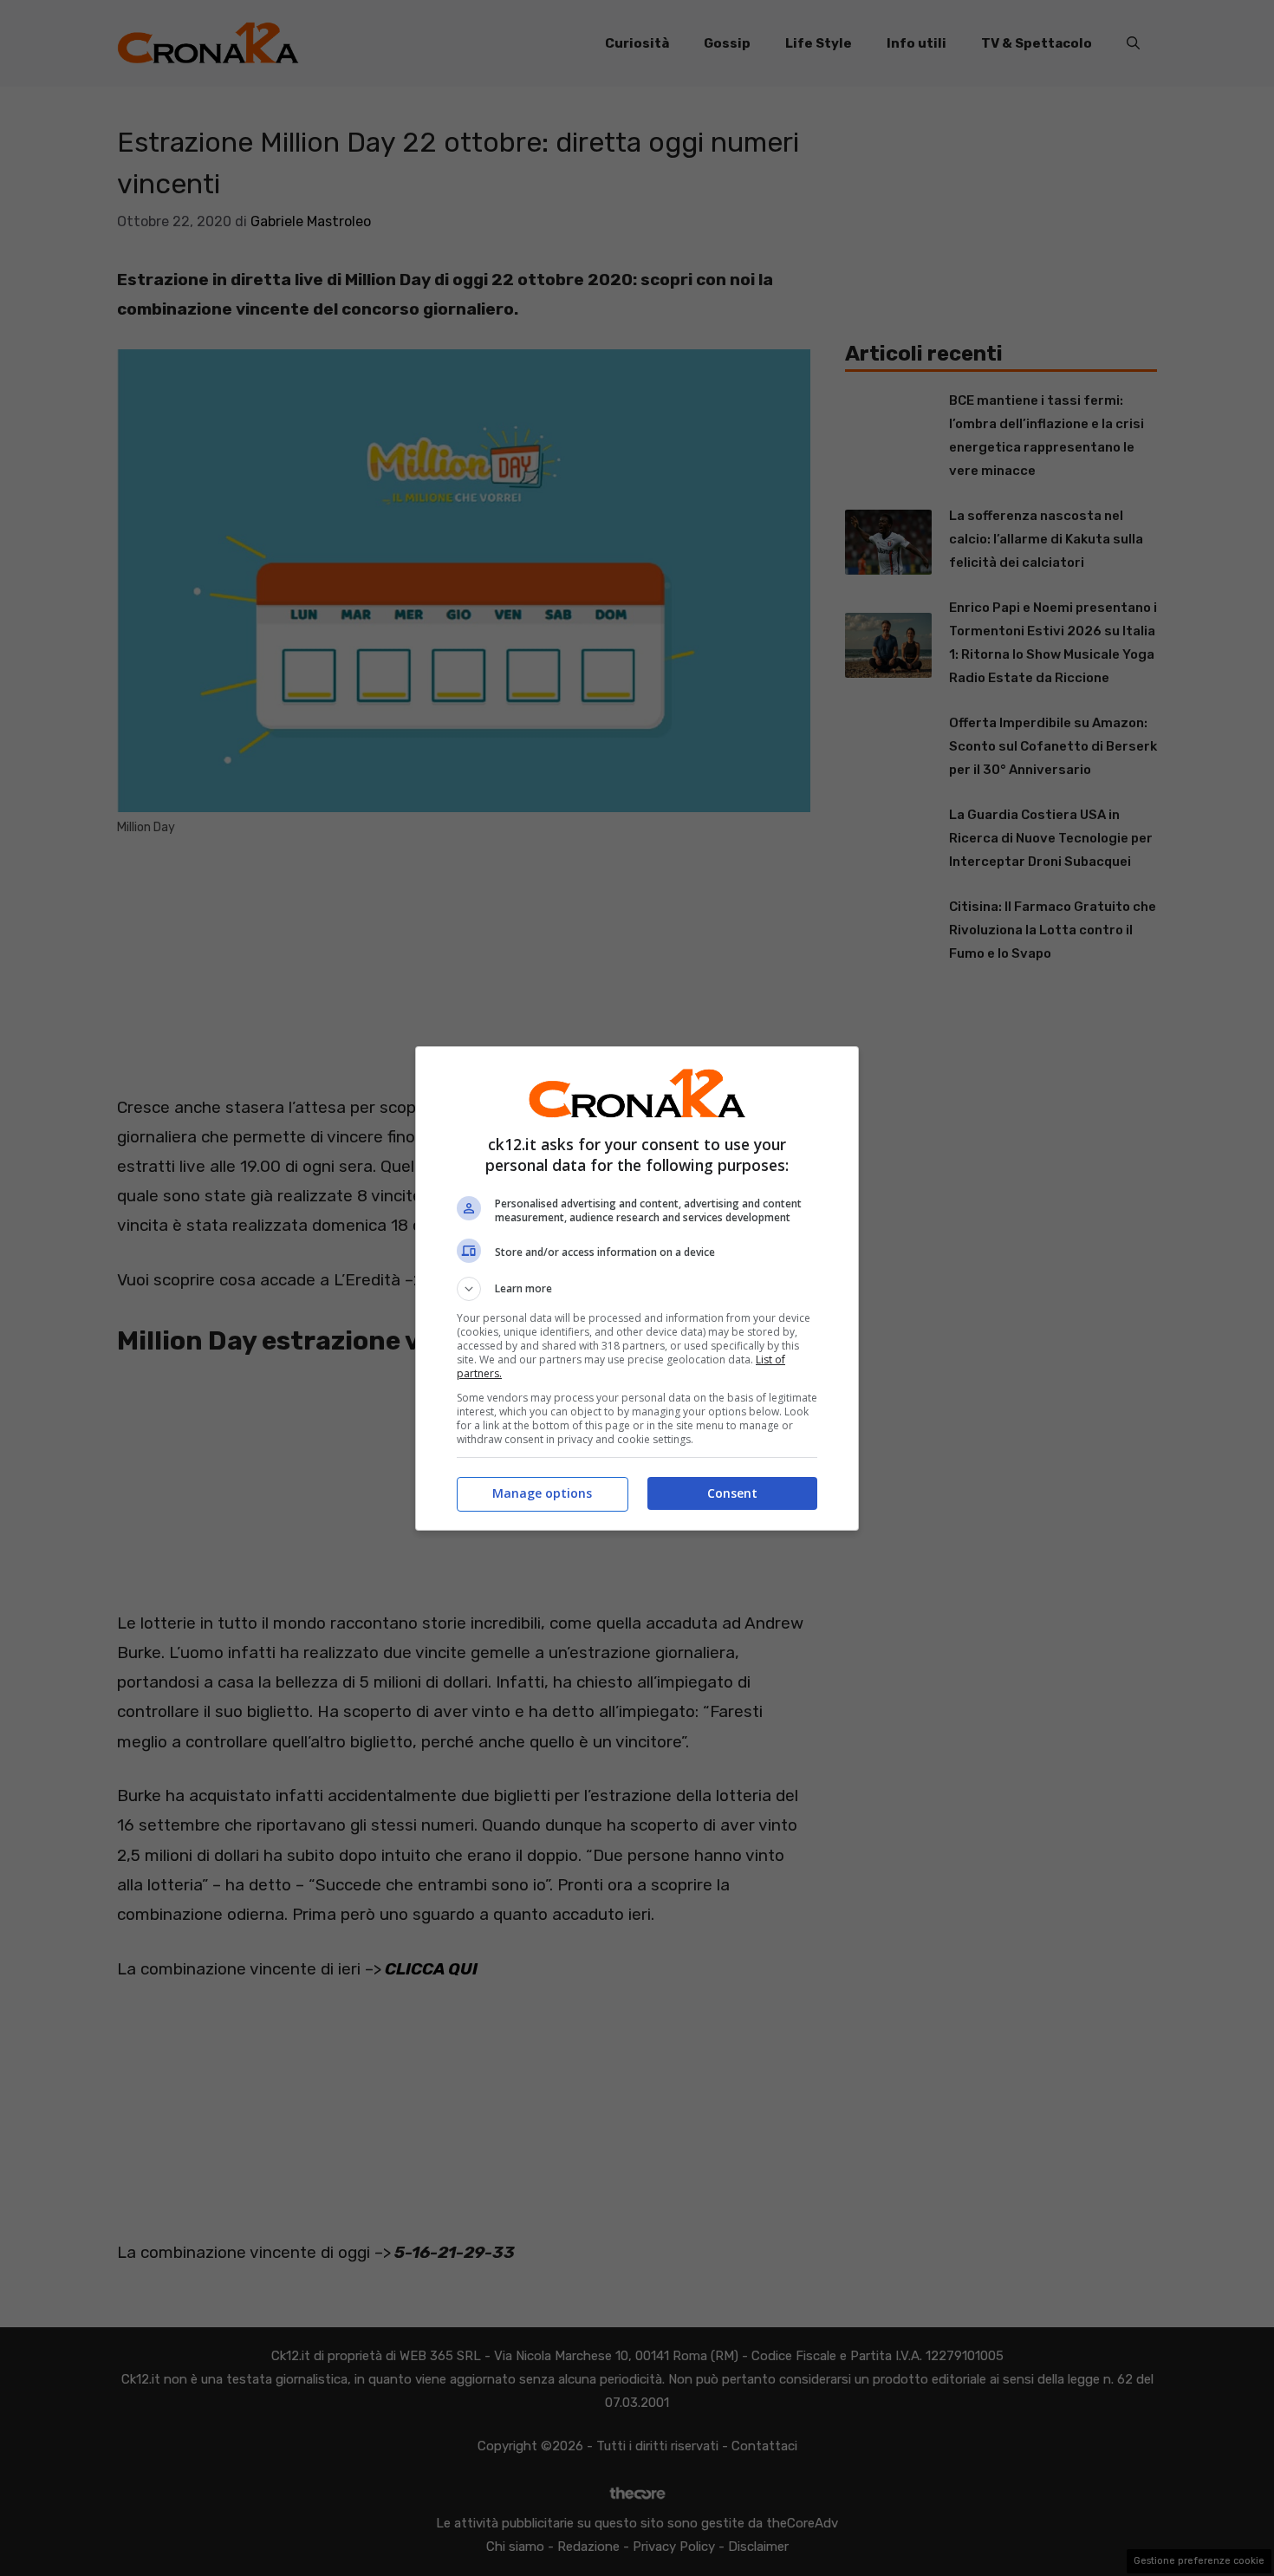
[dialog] (637, 1288)
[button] (637, 1289)
